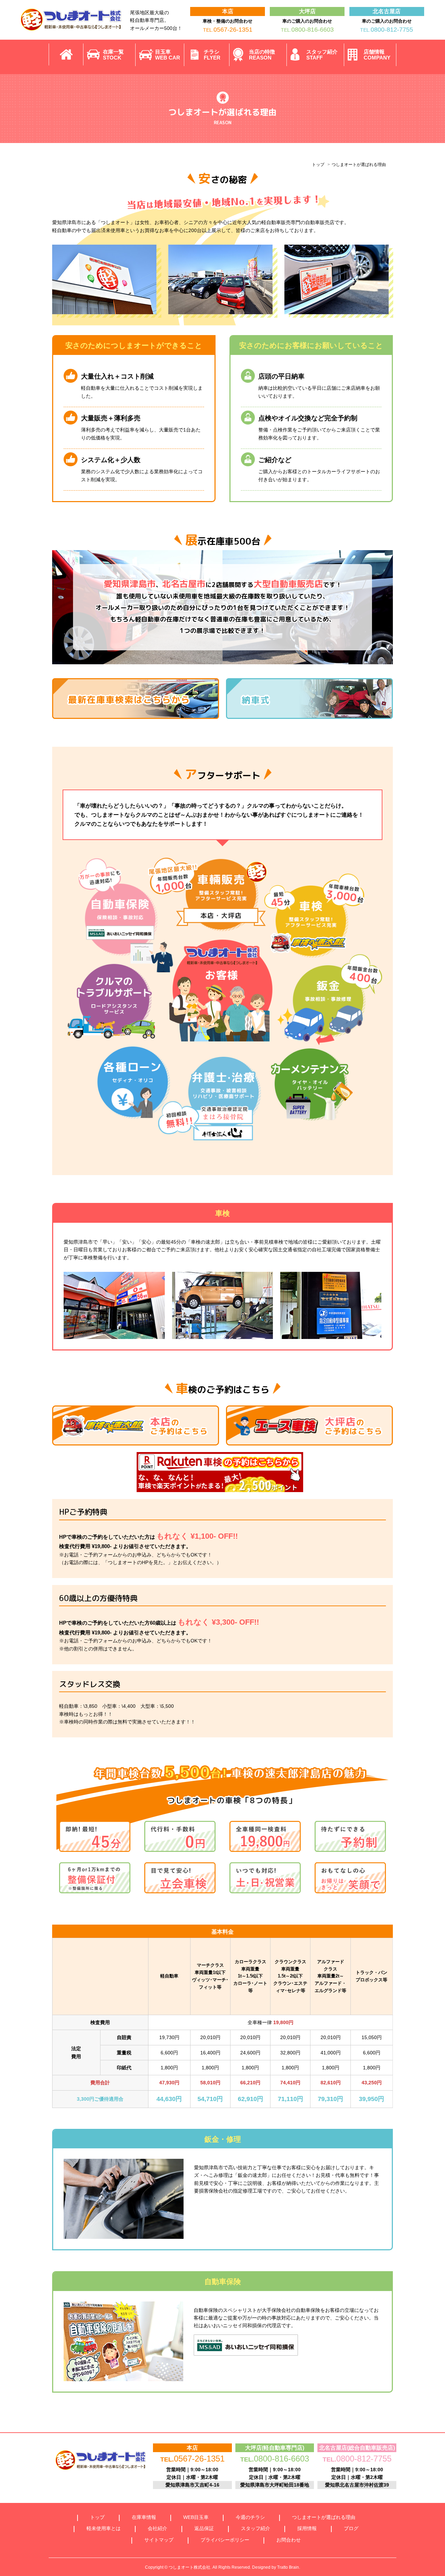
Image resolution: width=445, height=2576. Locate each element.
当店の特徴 (262, 55)
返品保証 (204, 2528)
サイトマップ (159, 2540)
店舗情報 (377, 55)
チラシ (212, 55)
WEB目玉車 (196, 2517)
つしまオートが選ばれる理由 (324, 2517)
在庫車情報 (144, 2517)
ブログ (351, 2528)
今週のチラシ (250, 2517)
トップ (318, 165)
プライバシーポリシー (225, 2540)
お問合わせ (289, 2540)
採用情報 (307, 2528)
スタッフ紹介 (322, 55)
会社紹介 (157, 2528)
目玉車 (168, 55)
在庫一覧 (113, 55)
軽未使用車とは (104, 2528)
